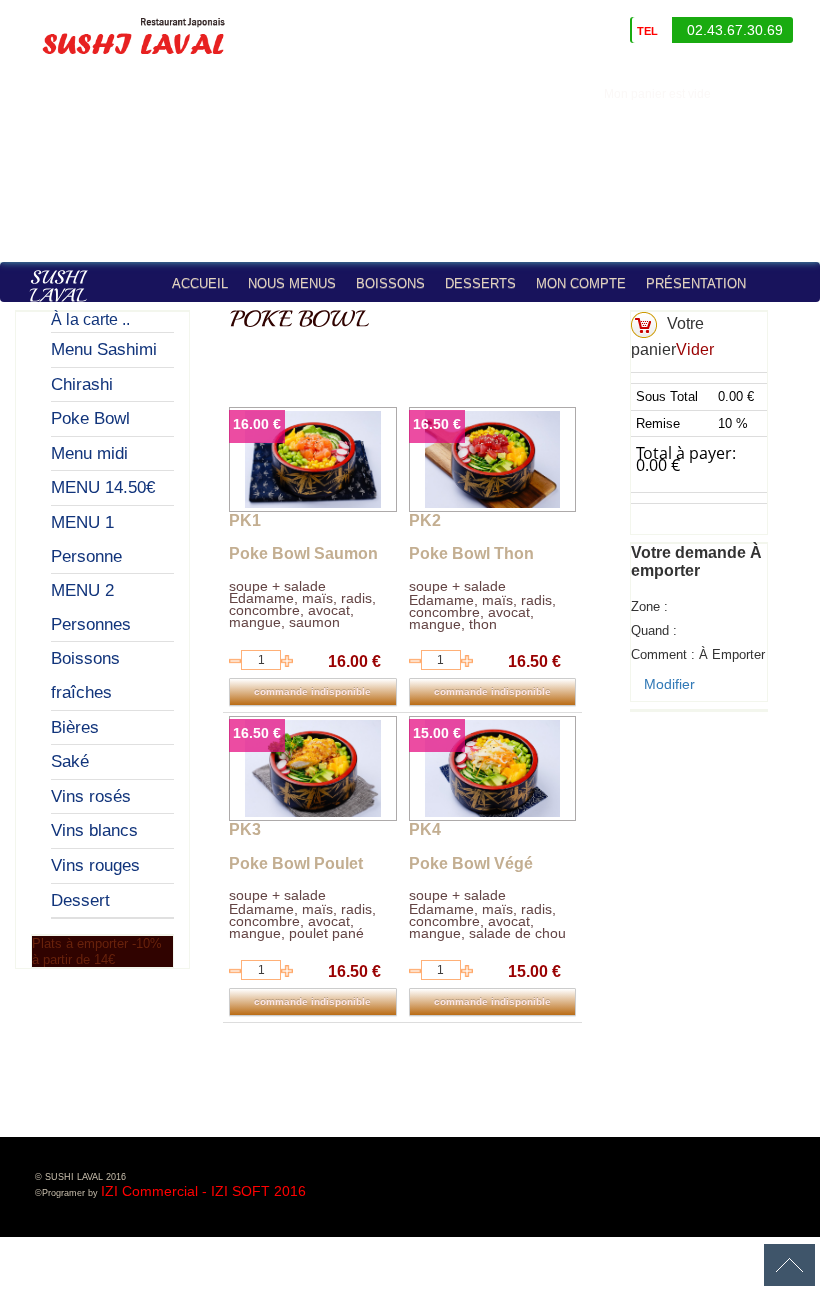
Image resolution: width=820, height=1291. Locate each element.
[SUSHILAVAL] (81, 296)
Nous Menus (292, 283)
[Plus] (287, 661)
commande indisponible (312, 691)
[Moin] (235, 661)
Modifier (669, 684)
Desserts (480, 283)
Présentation (696, 283)
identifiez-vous (770, 94)
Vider (695, 349)
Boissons (390, 283)
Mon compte (581, 283)
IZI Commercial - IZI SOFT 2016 (203, 1191)
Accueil (200, 283)
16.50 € (437, 424)
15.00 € (437, 733)
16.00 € (257, 424)
